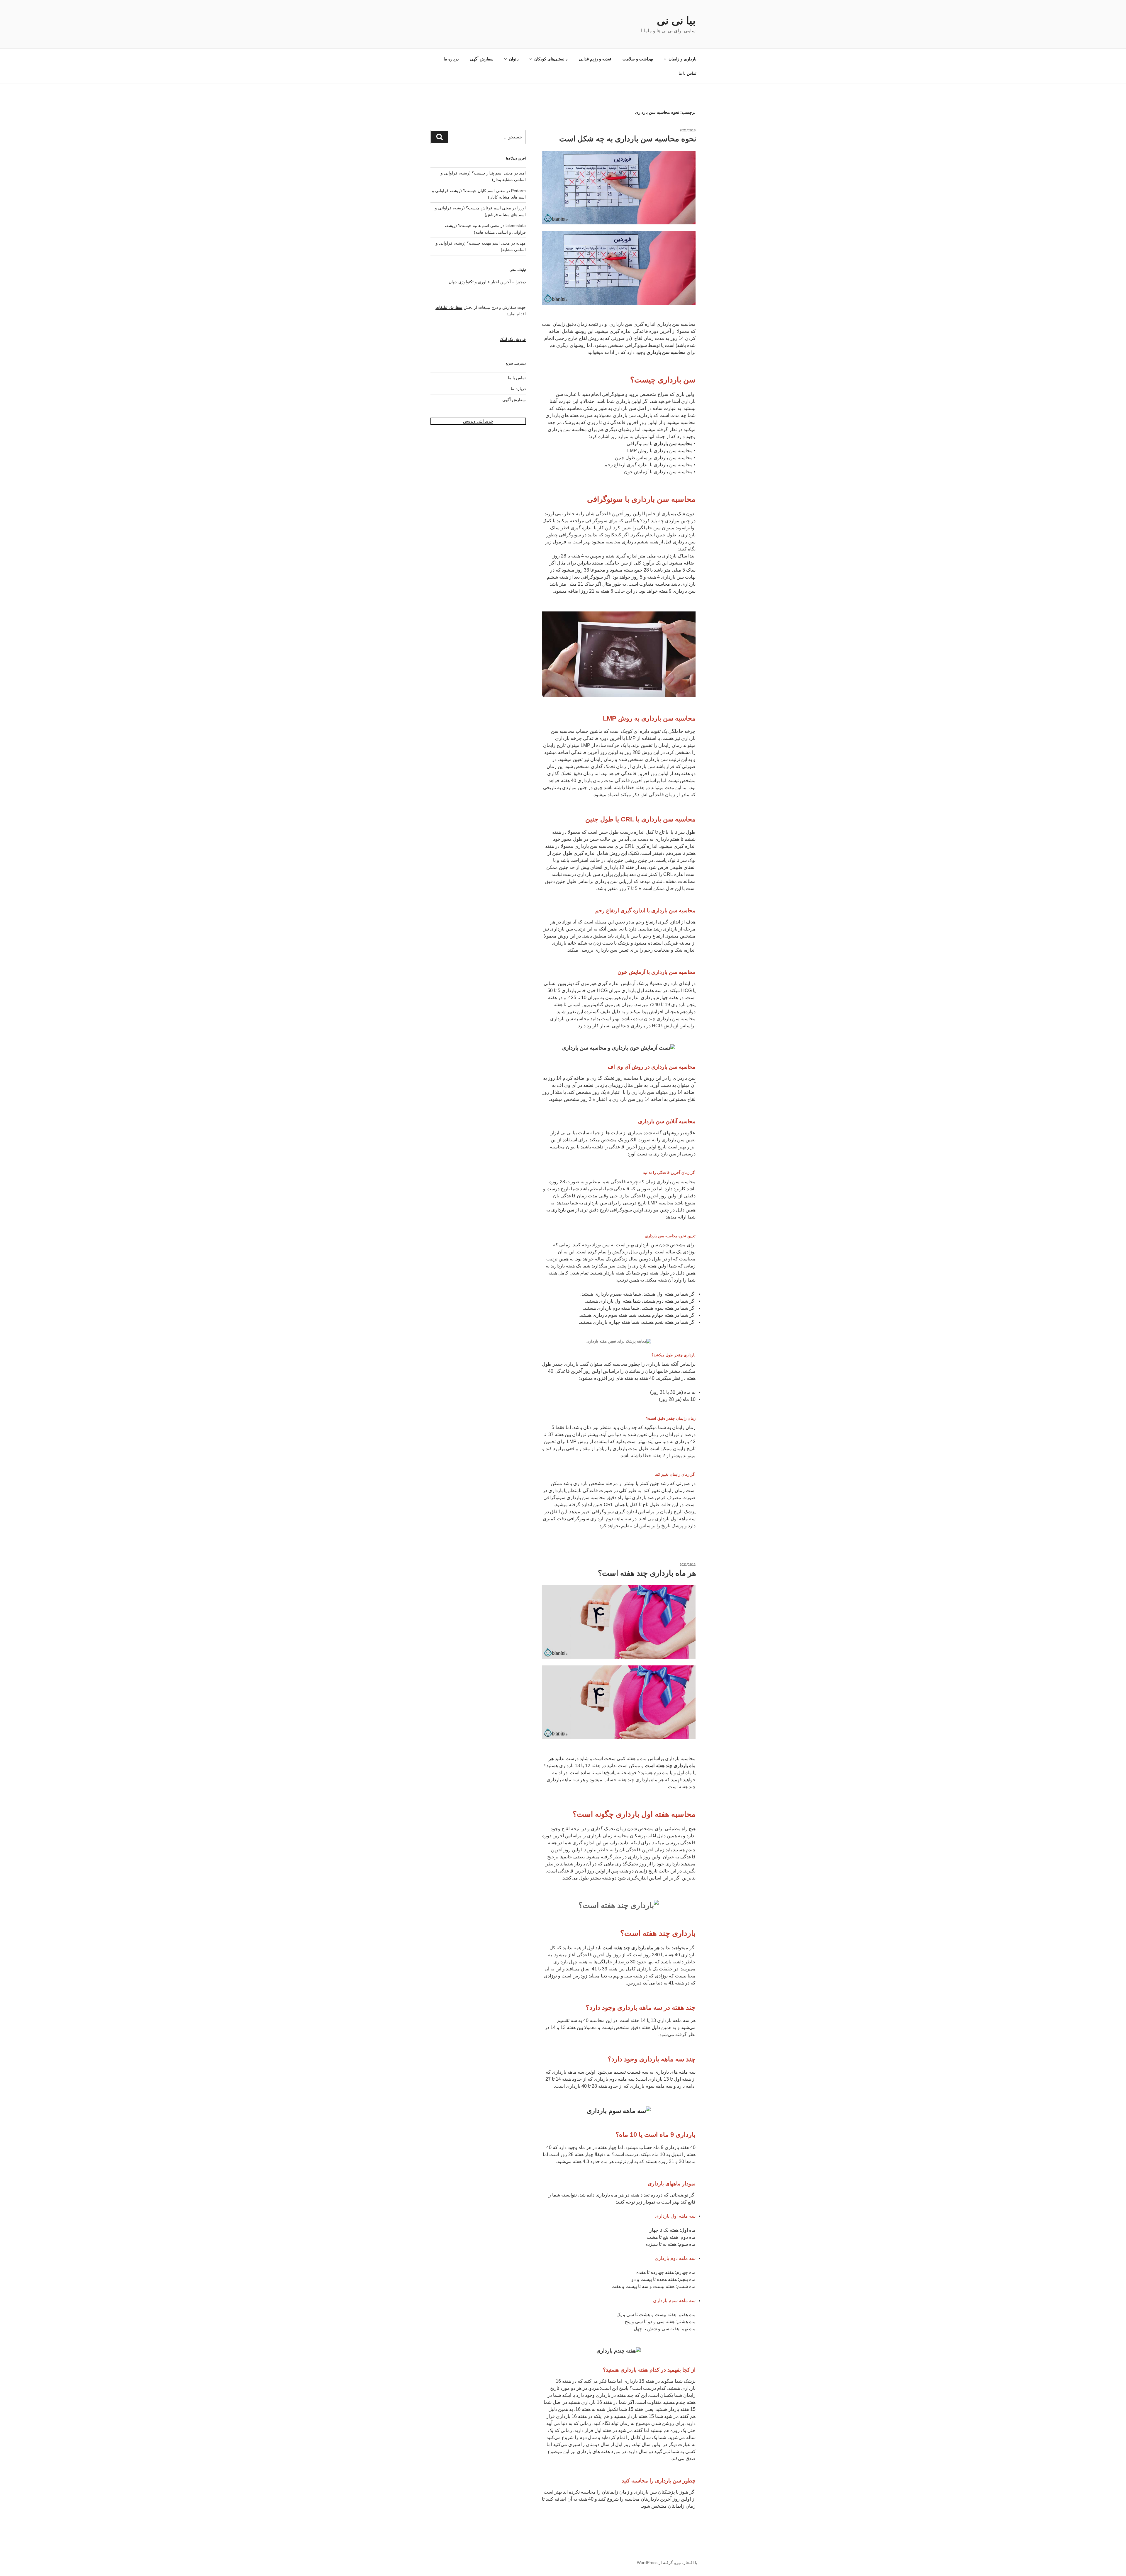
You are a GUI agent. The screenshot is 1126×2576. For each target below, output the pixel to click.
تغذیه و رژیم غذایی (595, 59)
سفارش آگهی (482, 59)
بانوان (514, 59)
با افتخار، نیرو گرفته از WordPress (667, 2563)
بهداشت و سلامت (638, 59)
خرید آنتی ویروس (478, 421)
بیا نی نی (676, 21)
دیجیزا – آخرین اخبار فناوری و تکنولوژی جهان (487, 282)
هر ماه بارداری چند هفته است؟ (647, 1573)
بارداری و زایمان (682, 59)
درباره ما (451, 59)
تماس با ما (687, 73)
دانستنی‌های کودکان (551, 59)
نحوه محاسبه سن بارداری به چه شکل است (628, 139)
